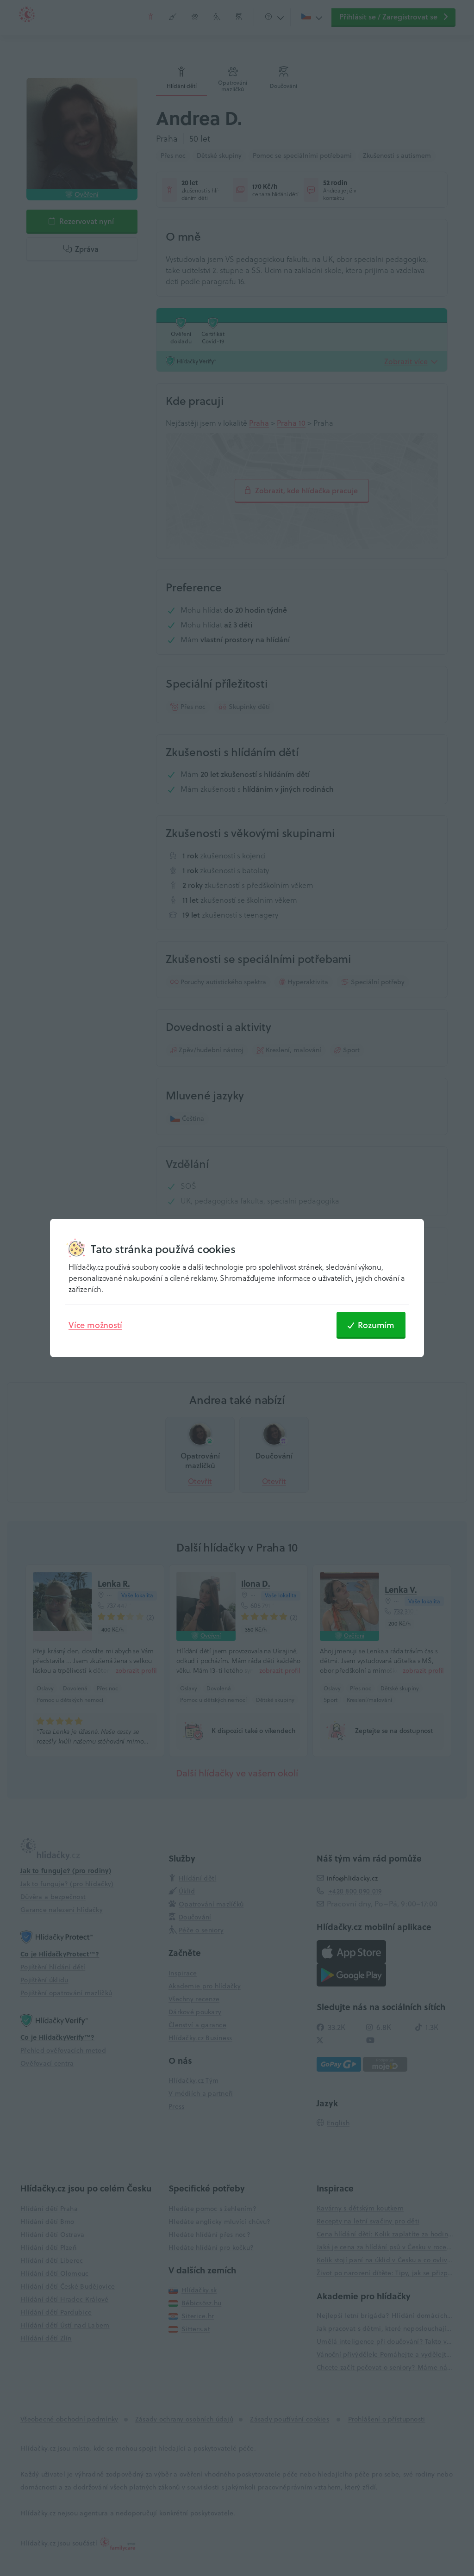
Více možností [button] (95, 1325)
